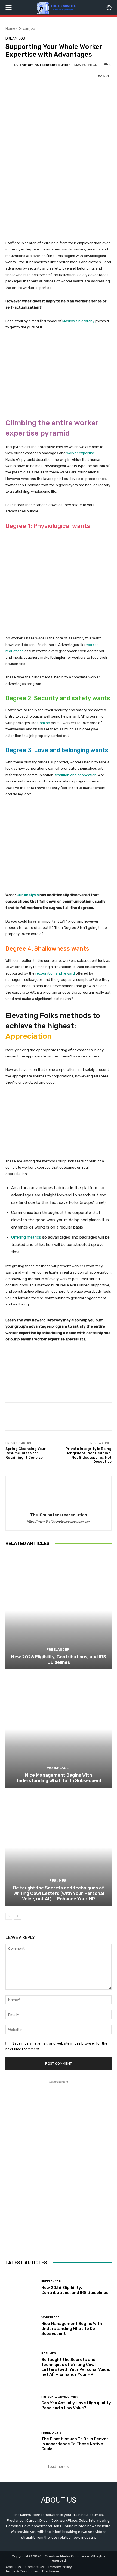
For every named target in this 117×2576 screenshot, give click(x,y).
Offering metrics (26, 1237)
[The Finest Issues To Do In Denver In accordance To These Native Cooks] (21, 2441)
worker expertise (81, 453)
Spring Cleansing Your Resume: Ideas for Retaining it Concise (26, 1453)
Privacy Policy (60, 2567)
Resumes (58, 1881)
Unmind (44, 723)
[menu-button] (8, 8)
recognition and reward (55, 973)
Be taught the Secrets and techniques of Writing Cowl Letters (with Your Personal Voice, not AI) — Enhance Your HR (59, 1893)
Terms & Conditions (22, 2571)
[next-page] (18, 1916)
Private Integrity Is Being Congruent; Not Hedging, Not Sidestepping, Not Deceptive (89, 1455)
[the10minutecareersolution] (10, 65)
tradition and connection (76, 775)
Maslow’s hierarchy (78, 321)
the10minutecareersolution (45, 65)
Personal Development (61, 2397)
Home (10, 28)
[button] (109, 7)
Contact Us (35, 2567)
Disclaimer (51, 2571)
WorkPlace (58, 1768)
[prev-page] (9, 1916)
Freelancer (58, 1650)
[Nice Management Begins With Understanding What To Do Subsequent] (59, 1729)
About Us (13, 2567)
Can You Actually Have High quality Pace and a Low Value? (76, 2405)
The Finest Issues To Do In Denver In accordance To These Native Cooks (75, 2444)
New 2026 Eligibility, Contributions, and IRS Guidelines (59, 1659)
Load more (57, 2467)
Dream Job (27, 28)
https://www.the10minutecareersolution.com (59, 1522)
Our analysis (28, 895)
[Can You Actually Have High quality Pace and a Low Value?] (21, 2403)
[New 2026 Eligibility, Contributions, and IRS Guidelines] (59, 1611)
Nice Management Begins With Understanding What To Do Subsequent (59, 1778)
